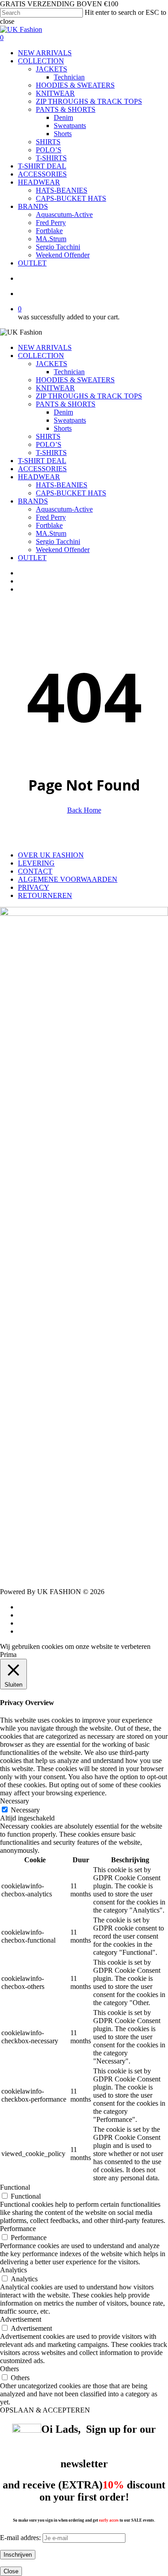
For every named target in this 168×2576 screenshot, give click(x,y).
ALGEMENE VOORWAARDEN (68, 879)
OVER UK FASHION (51, 855)
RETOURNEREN (45, 895)
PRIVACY (34, 887)
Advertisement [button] (21, 2319)
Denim (63, 412)
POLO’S (49, 444)
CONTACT (35, 871)
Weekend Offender (63, 550)
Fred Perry (51, 517)
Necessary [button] (15, 1801)
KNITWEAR (55, 388)
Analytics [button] (13, 2270)
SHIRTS (48, 436)
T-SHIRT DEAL (42, 461)
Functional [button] (15, 2187)
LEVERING (36, 863)
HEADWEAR (39, 477)
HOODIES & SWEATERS (75, 380)
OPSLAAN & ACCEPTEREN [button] (45, 2410)
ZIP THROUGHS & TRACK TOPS (89, 396)
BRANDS (33, 501)
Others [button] (9, 2369)
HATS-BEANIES (62, 485)
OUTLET (32, 558)
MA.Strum (51, 533)
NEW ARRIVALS (45, 347)
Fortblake (49, 525)
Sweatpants (70, 420)
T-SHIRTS (51, 453)
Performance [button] (18, 2229)
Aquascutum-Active (64, 509)
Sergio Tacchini (58, 541)
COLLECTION (41, 356)
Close (11, 2571)
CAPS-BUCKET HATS (71, 493)
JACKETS (52, 364)
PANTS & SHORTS (66, 404)
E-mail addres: (21, 2538)
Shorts (63, 428)
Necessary (25, 1810)
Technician (69, 372)
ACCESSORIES (42, 469)
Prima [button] (8, 1655)
